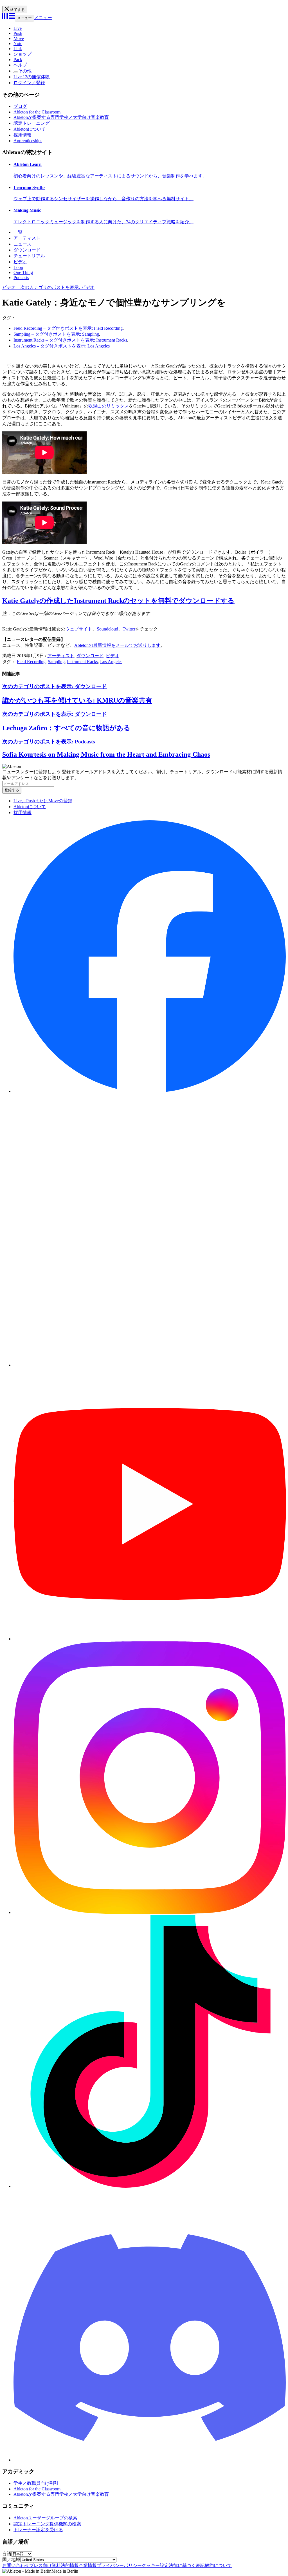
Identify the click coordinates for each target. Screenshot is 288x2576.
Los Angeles (111, 662)
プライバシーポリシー (119, 2565)
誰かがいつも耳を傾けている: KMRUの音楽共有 (77, 700)
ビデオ (20, 262)
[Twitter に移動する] (150, 1365)
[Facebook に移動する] (150, 1091)
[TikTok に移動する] (150, 2186)
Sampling (56, 662)
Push (18, 33)
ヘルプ (20, 65)
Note (18, 44)
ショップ (22, 54)
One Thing (23, 272)
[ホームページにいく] (9, 18)
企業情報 (88, 2565)
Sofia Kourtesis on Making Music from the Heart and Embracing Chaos (106, 754)
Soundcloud (107, 629)
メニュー (24, 18)
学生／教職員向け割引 (36, 2483)
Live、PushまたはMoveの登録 (43, 801)
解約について (218, 2565)
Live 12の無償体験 (32, 77)
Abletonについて (30, 129)
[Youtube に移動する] (150, 1639)
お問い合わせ (16, 2565)
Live (18, 28)
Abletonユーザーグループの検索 (45, 2518)
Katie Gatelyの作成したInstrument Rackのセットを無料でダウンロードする (118, 601)
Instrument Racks (82, 662)
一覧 (18, 232)
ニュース (22, 244)
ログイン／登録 (29, 83)
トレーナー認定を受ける (38, 2530)
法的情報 (70, 2565)
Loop (18, 267)
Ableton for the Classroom (37, 112)
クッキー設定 (155, 2565)
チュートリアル (29, 256)
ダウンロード (27, 250)
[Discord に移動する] (150, 2460)
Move (19, 38)
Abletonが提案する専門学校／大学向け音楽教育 (61, 117)
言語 (7, 2554)
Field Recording (31, 662)
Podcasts (21, 278)
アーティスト (27, 238)
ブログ (20, 106)
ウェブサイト (79, 629)
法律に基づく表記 (187, 2565)
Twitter (129, 629)
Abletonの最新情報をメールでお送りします (117, 645)
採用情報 (22, 135)
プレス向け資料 (45, 2565)
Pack (18, 60)
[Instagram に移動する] (150, 1912)
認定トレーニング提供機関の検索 (47, 2524)
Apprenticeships (28, 141)
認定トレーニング (31, 123)
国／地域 (11, 2560)
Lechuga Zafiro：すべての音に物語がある (66, 728)
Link (18, 49)
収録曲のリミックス (109, 406)
